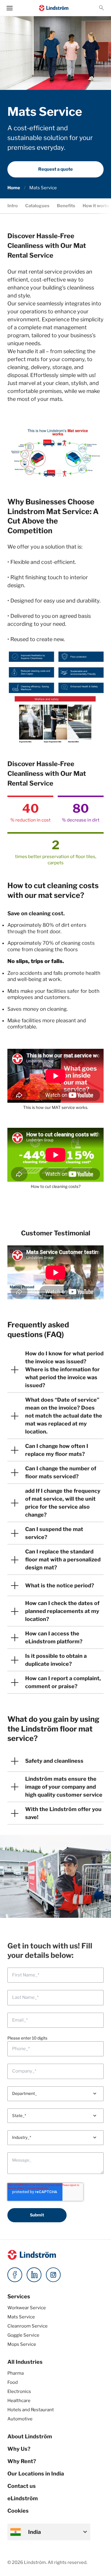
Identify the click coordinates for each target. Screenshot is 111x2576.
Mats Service (21, 2317)
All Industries (25, 2362)
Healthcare (19, 2401)
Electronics (19, 2391)
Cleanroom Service (28, 2326)
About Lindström (30, 2436)
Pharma (16, 2373)
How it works (96, 206)
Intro (13, 206)
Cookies (18, 2511)
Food (13, 2382)
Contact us (22, 2486)
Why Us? (19, 2449)
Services (19, 2296)
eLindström (23, 2498)
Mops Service (22, 2344)
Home (14, 188)
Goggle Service (23, 2335)
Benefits (66, 206)
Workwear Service (27, 2308)
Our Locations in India (36, 2474)
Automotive (20, 2419)
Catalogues (37, 206)
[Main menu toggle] (10, 8)
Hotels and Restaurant (31, 2410)
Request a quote (55, 169)
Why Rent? (22, 2461)
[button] (102, 8)
